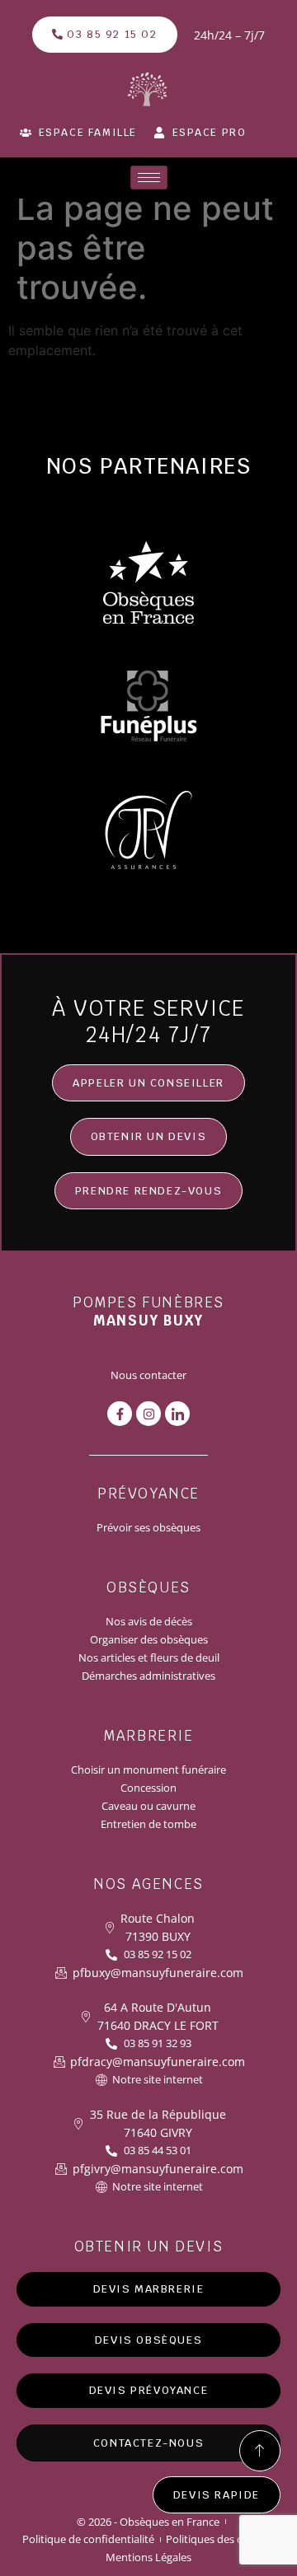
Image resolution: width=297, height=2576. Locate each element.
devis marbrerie (149, 2289)
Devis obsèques (148, 2340)
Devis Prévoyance (149, 2390)
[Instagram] (148, 1414)
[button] (149, 1137)
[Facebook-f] (120, 1414)
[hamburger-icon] (149, 178)
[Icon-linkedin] (177, 1414)
